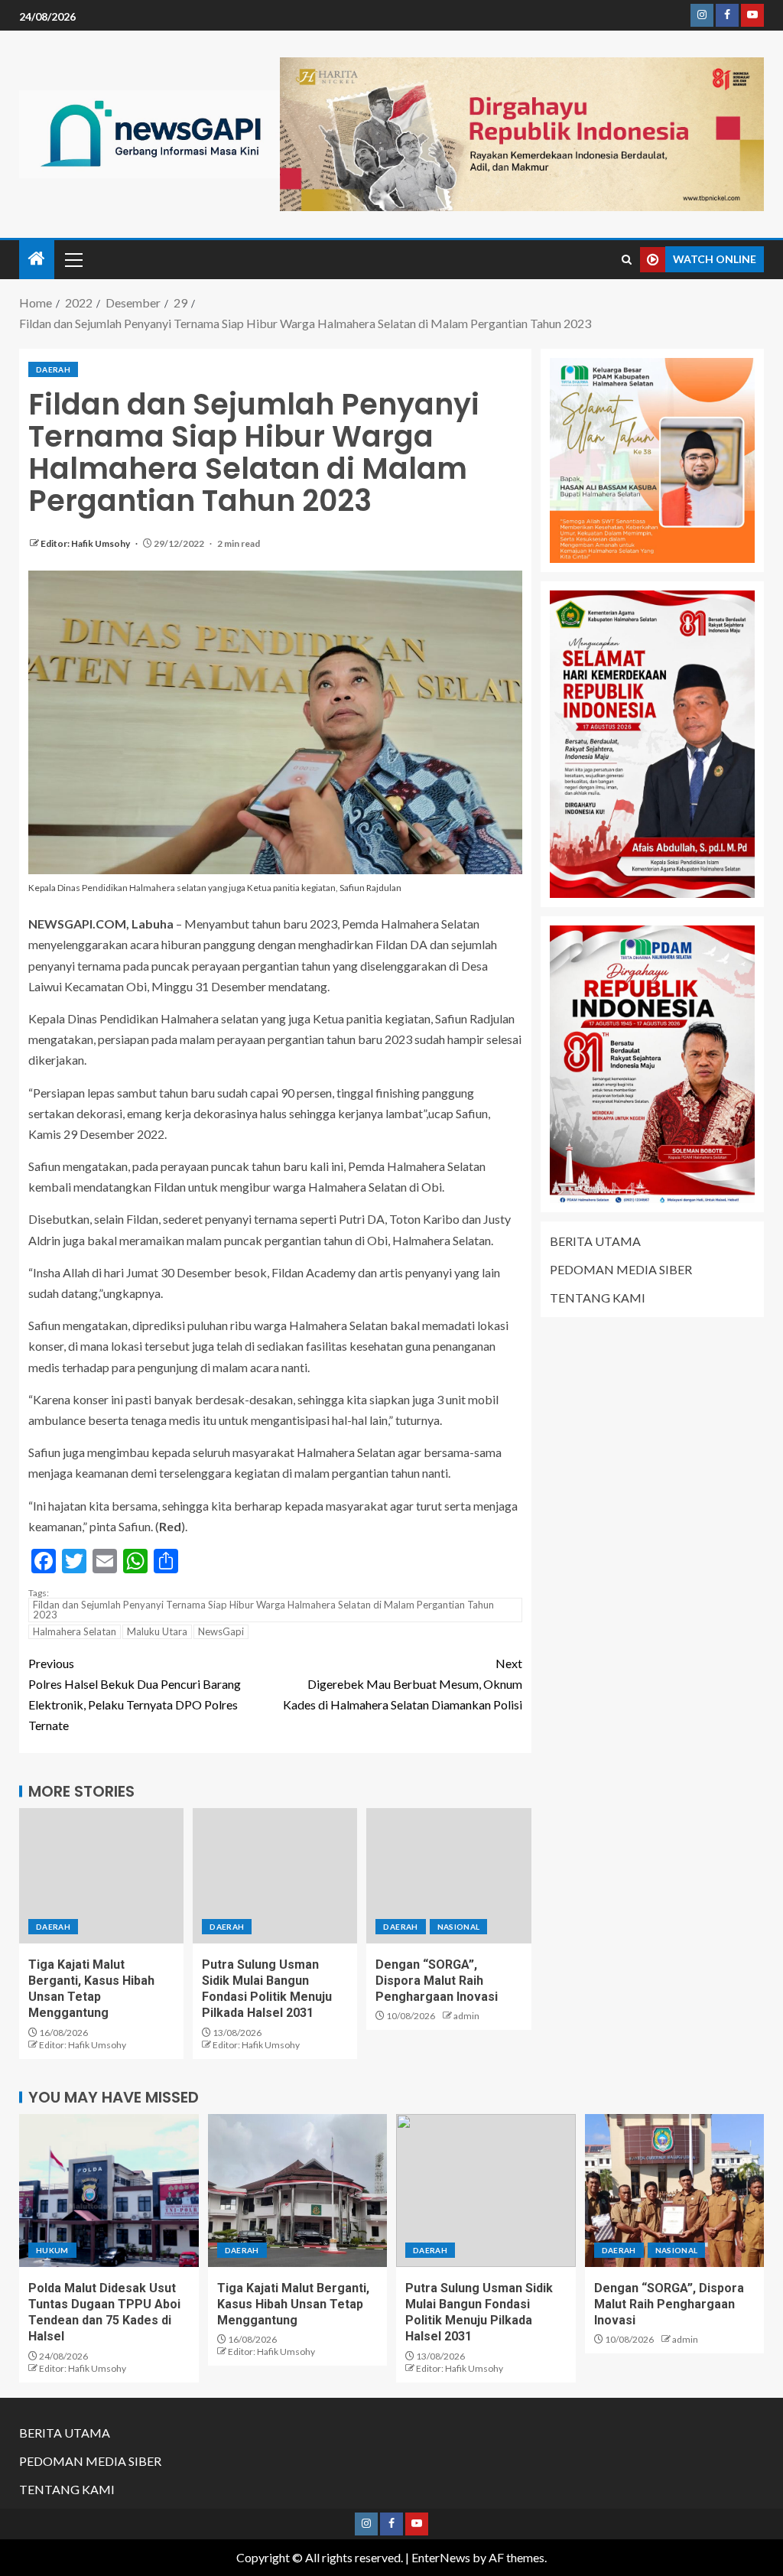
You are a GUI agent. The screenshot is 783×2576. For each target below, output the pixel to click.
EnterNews (441, 2557)
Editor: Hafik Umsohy (86, 543)
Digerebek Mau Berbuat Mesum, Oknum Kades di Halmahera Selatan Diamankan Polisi (403, 1684)
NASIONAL (459, 1927)
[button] (73, 259)
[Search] (627, 260)
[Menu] (73, 259)
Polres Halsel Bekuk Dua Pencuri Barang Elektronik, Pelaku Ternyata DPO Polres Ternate (135, 1695)
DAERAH (53, 369)
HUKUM (52, 2250)
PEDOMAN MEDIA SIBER (621, 1269)
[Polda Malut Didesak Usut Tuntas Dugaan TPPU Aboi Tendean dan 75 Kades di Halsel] (109, 2191)
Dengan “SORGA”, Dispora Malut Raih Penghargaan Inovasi (437, 1981)
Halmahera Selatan (75, 1631)
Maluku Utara (157, 1631)
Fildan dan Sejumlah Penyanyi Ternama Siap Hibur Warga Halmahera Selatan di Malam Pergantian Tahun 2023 (263, 1610)
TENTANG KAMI (598, 1298)
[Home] (37, 259)
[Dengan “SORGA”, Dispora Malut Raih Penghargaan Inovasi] (448, 1876)
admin (466, 2016)
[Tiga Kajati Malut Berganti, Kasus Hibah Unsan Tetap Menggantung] (101, 1876)
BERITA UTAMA (595, 1241)
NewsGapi (221, 1631)
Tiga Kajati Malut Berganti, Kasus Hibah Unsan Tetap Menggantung (293, 2304)
